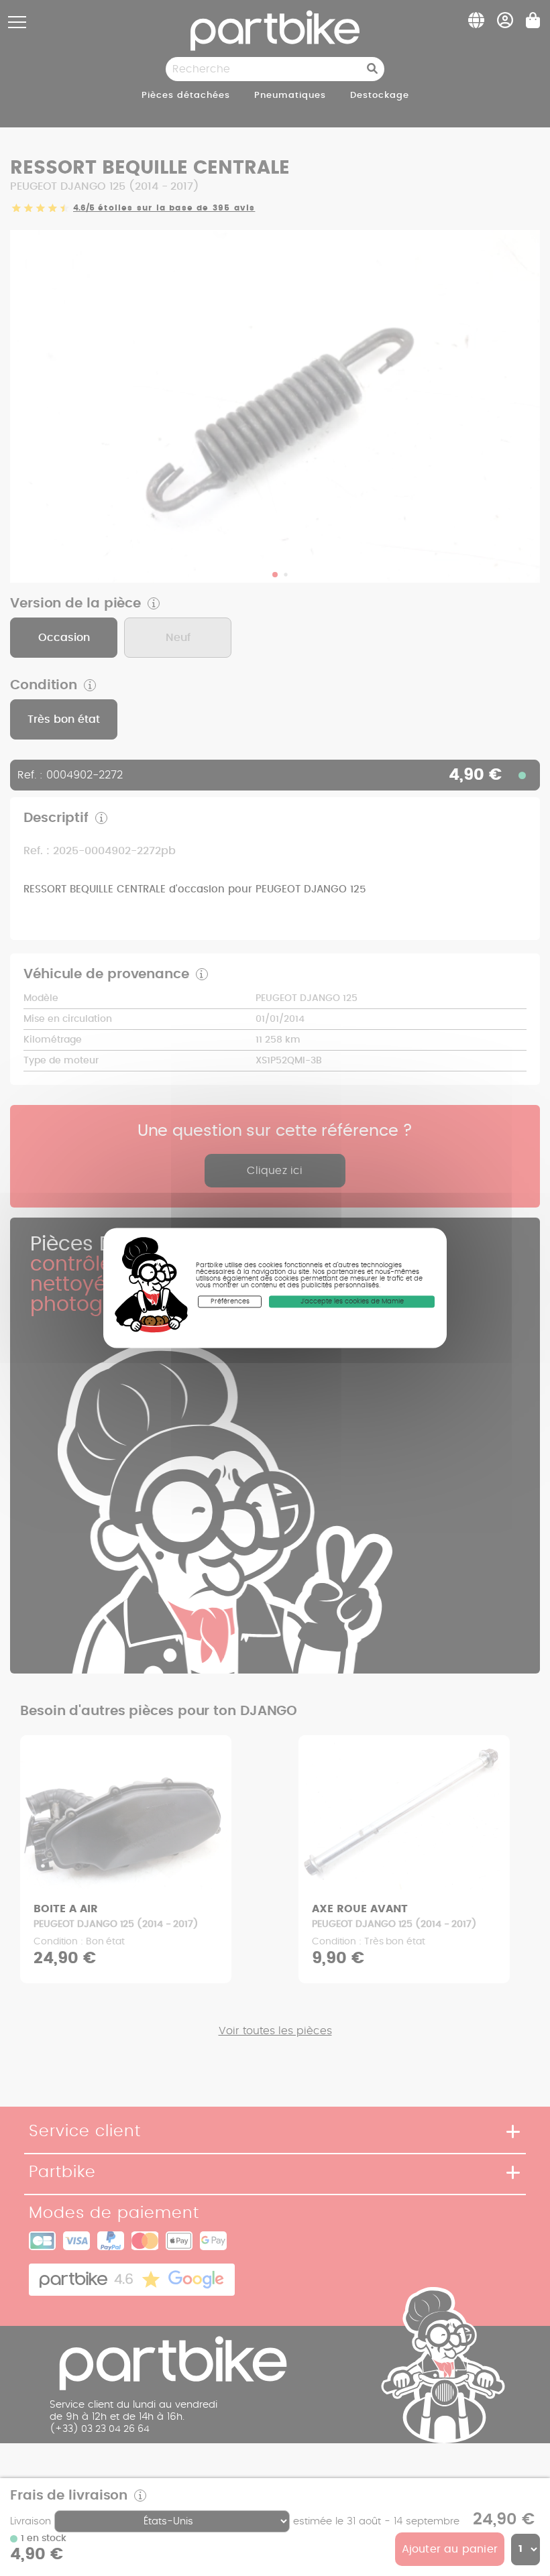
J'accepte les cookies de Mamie (352, 1301)
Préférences (230, 1301)
